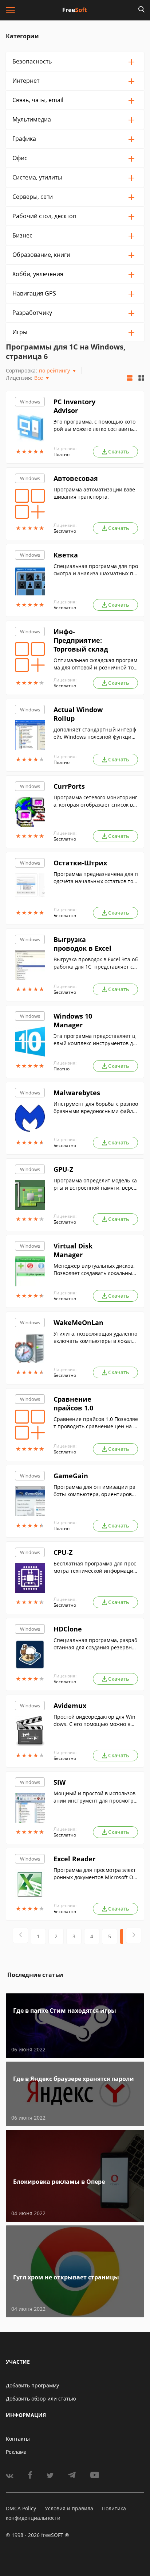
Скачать (119, 451)
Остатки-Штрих (80, 863)
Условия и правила (69, 2508)
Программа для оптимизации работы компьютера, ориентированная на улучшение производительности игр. (96, 1491)
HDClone (68, 1629)
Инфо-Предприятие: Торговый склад (81, 640)
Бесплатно (65, 531)
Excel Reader (74, 1859)
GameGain (71, 1476)
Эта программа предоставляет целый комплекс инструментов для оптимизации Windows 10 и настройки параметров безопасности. (96, 1040)
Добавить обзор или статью (41, 2399)
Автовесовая (76, 478)
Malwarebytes (77, 1093)
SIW (60, 1782)
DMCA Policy (21, 2508)
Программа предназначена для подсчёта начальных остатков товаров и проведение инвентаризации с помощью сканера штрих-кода (96, 878)
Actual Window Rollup (78, 714)
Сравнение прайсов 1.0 (73, 1403)
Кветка (66, 555)
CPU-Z (63, 1552)
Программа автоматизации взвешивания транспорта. (94, 493)
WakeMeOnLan (78, 1322)
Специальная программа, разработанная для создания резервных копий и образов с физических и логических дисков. (95, 1644)
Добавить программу (32, 2385)
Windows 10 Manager (73, 1020)
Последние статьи (35, 1975)
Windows (30, 402)
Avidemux (70, 1706)
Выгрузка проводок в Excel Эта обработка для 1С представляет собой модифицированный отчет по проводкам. (96, 963)
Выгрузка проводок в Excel (82, 944)
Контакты (18, 2439)
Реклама (16, 2452)
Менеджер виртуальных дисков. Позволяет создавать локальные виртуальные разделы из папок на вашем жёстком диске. (94, 1270)
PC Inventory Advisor (74, 406)
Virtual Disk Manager (73, 1250)
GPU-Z (63, 1169)
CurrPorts (69, 786)
